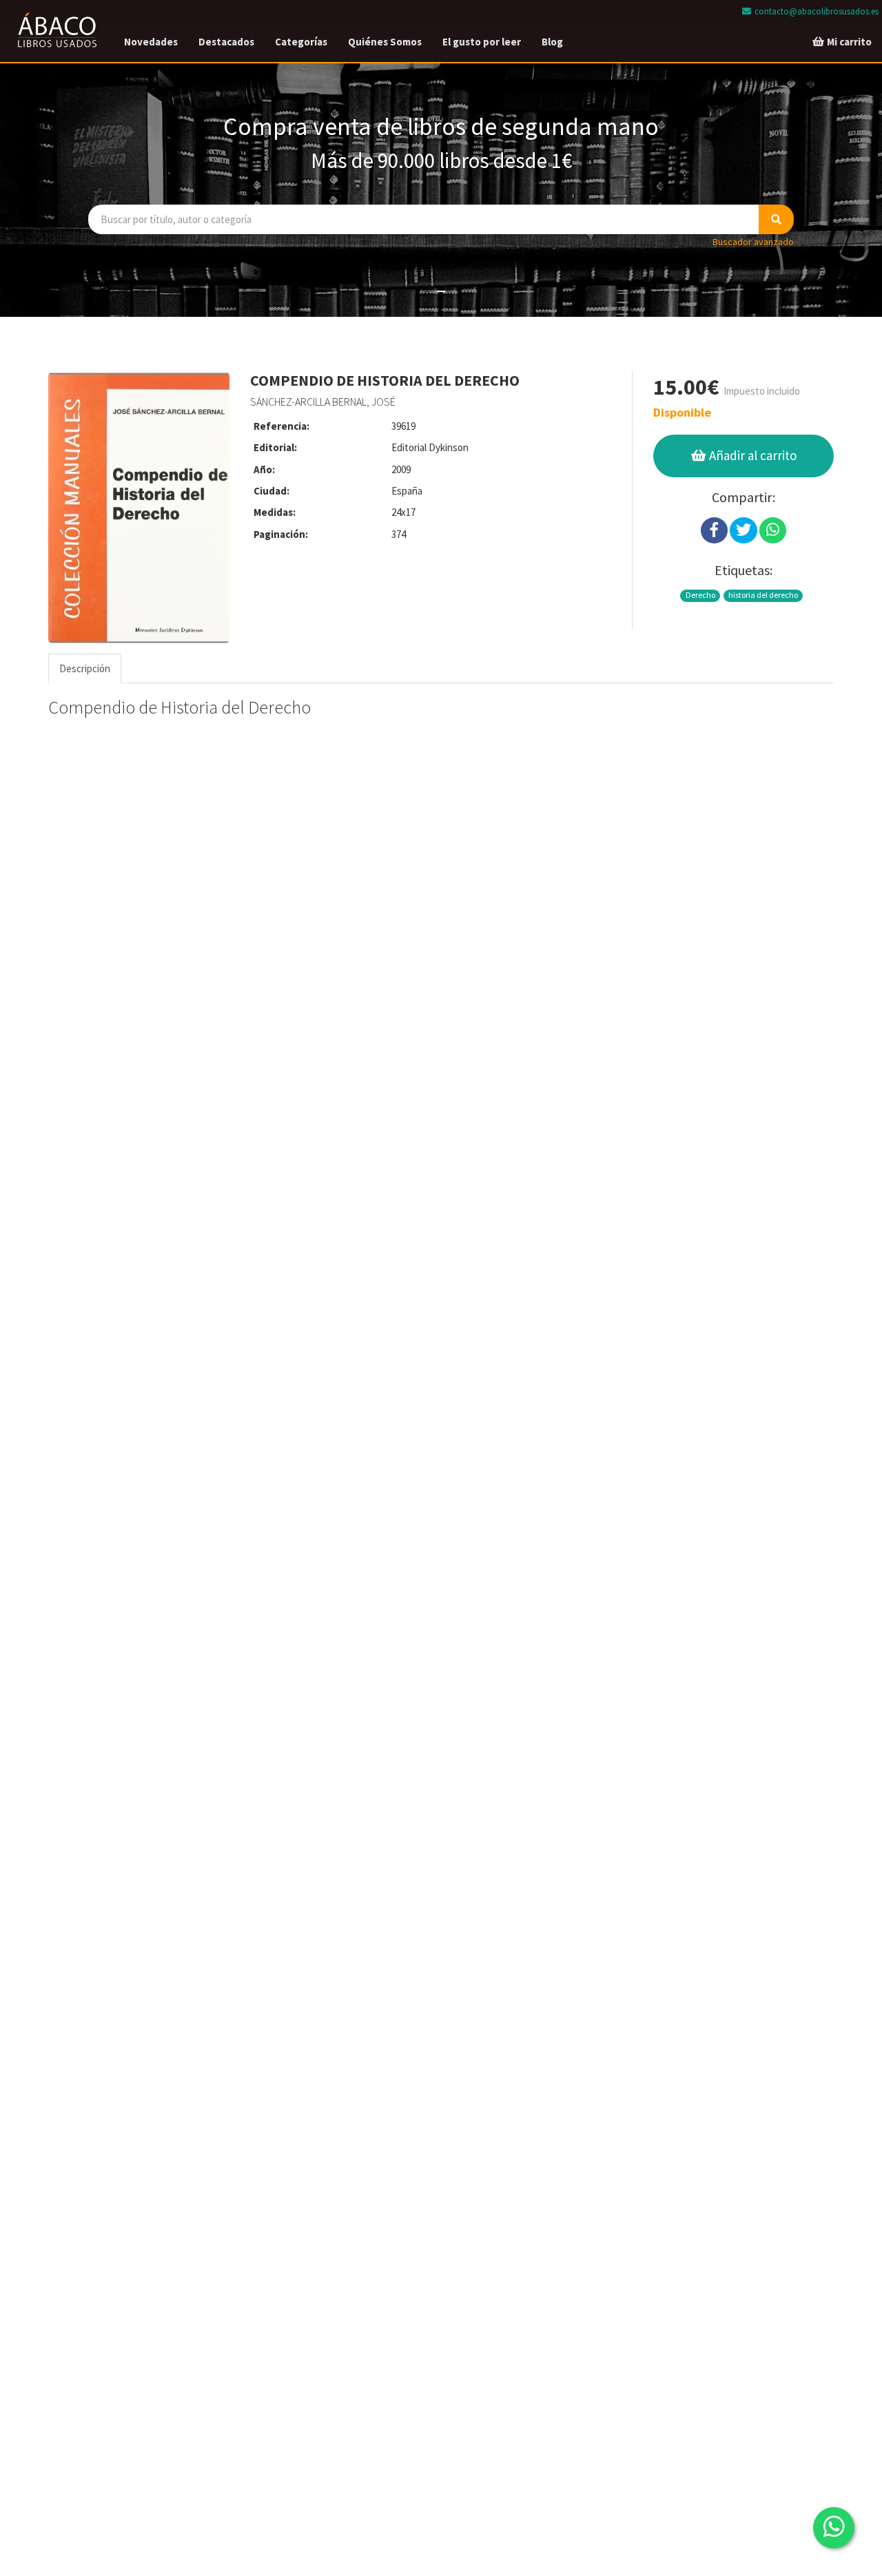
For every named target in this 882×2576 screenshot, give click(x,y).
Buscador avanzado (753, 242)
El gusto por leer (482, 42)
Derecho (700, 595)
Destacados (226, 42)
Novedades (151, 42)
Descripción (85, 668)
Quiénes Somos (385, 42)
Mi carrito (848, 42)
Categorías (301, 42)
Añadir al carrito (751, 455)
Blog (552, 42)
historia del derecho (763, 595)
